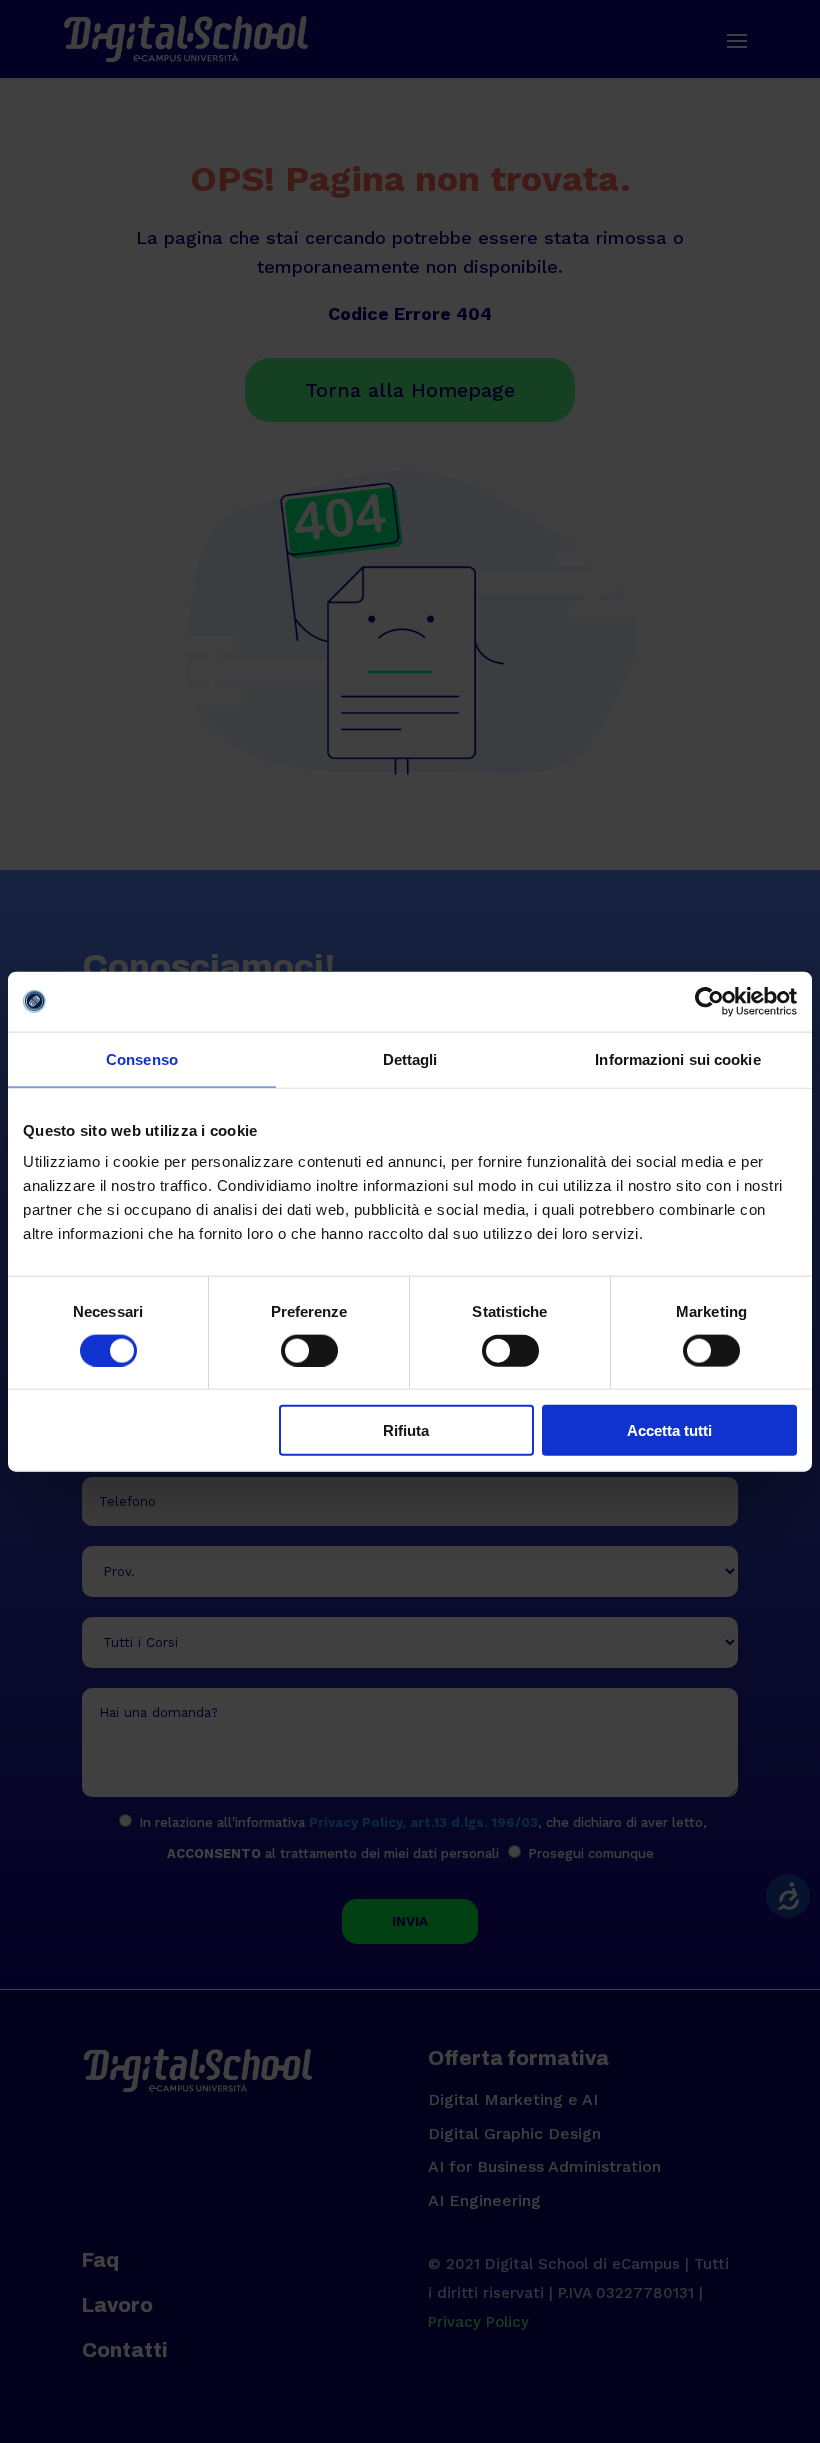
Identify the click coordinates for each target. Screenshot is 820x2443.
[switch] (309, 1350)
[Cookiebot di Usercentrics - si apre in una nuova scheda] (709, 1001)
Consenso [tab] (142, 1058)
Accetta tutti (669, 1430)
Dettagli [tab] (410, 1058)
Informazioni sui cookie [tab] (677, 1058)
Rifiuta (406, 1430)
